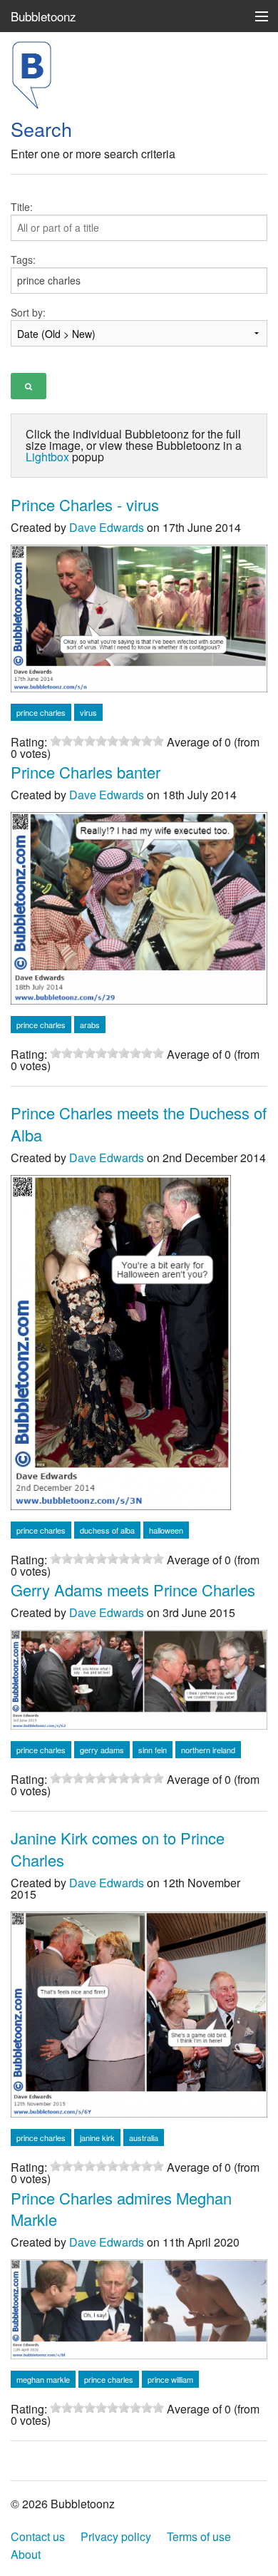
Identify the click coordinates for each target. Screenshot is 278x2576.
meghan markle (43, 2379)
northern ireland (208, 1750)
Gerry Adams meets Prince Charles (133, 1590)
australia (144, 2138)
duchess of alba (107, 1530)
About (26, 2554)
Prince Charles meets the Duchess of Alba (139, 1124)
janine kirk (97, 2138)
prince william (170, 2379)
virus (88, 712)
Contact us (38, 2536)
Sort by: (28, 312)
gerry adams (102, 1750)
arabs (90, 1025)
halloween (166, 1530)
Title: (22, 207)
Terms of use (199, 2536)
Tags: (23, 260)
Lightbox (47, 457)
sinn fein (153, 1750)
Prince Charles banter (86, 772)
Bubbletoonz (43, 16)
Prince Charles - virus (85, 504)
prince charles (41, 712)
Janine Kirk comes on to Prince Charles (118, 1849)
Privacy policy (116, 2536)
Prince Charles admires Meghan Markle (121, 2209)
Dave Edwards (107, 527)
